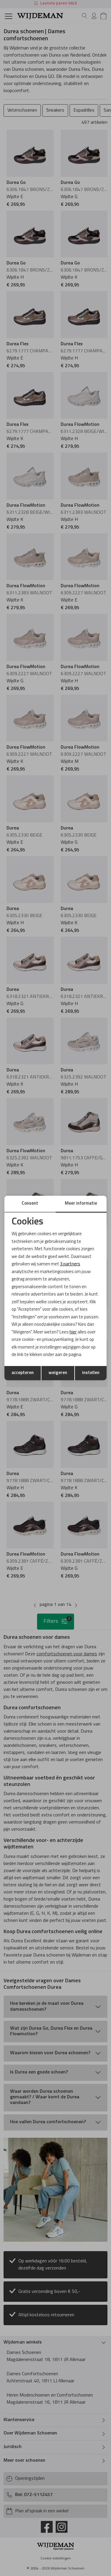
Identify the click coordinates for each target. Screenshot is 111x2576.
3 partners (70, 1264)
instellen (91, 1373)
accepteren (23, 1373)
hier (73, 1332)
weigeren (58, 1373)
